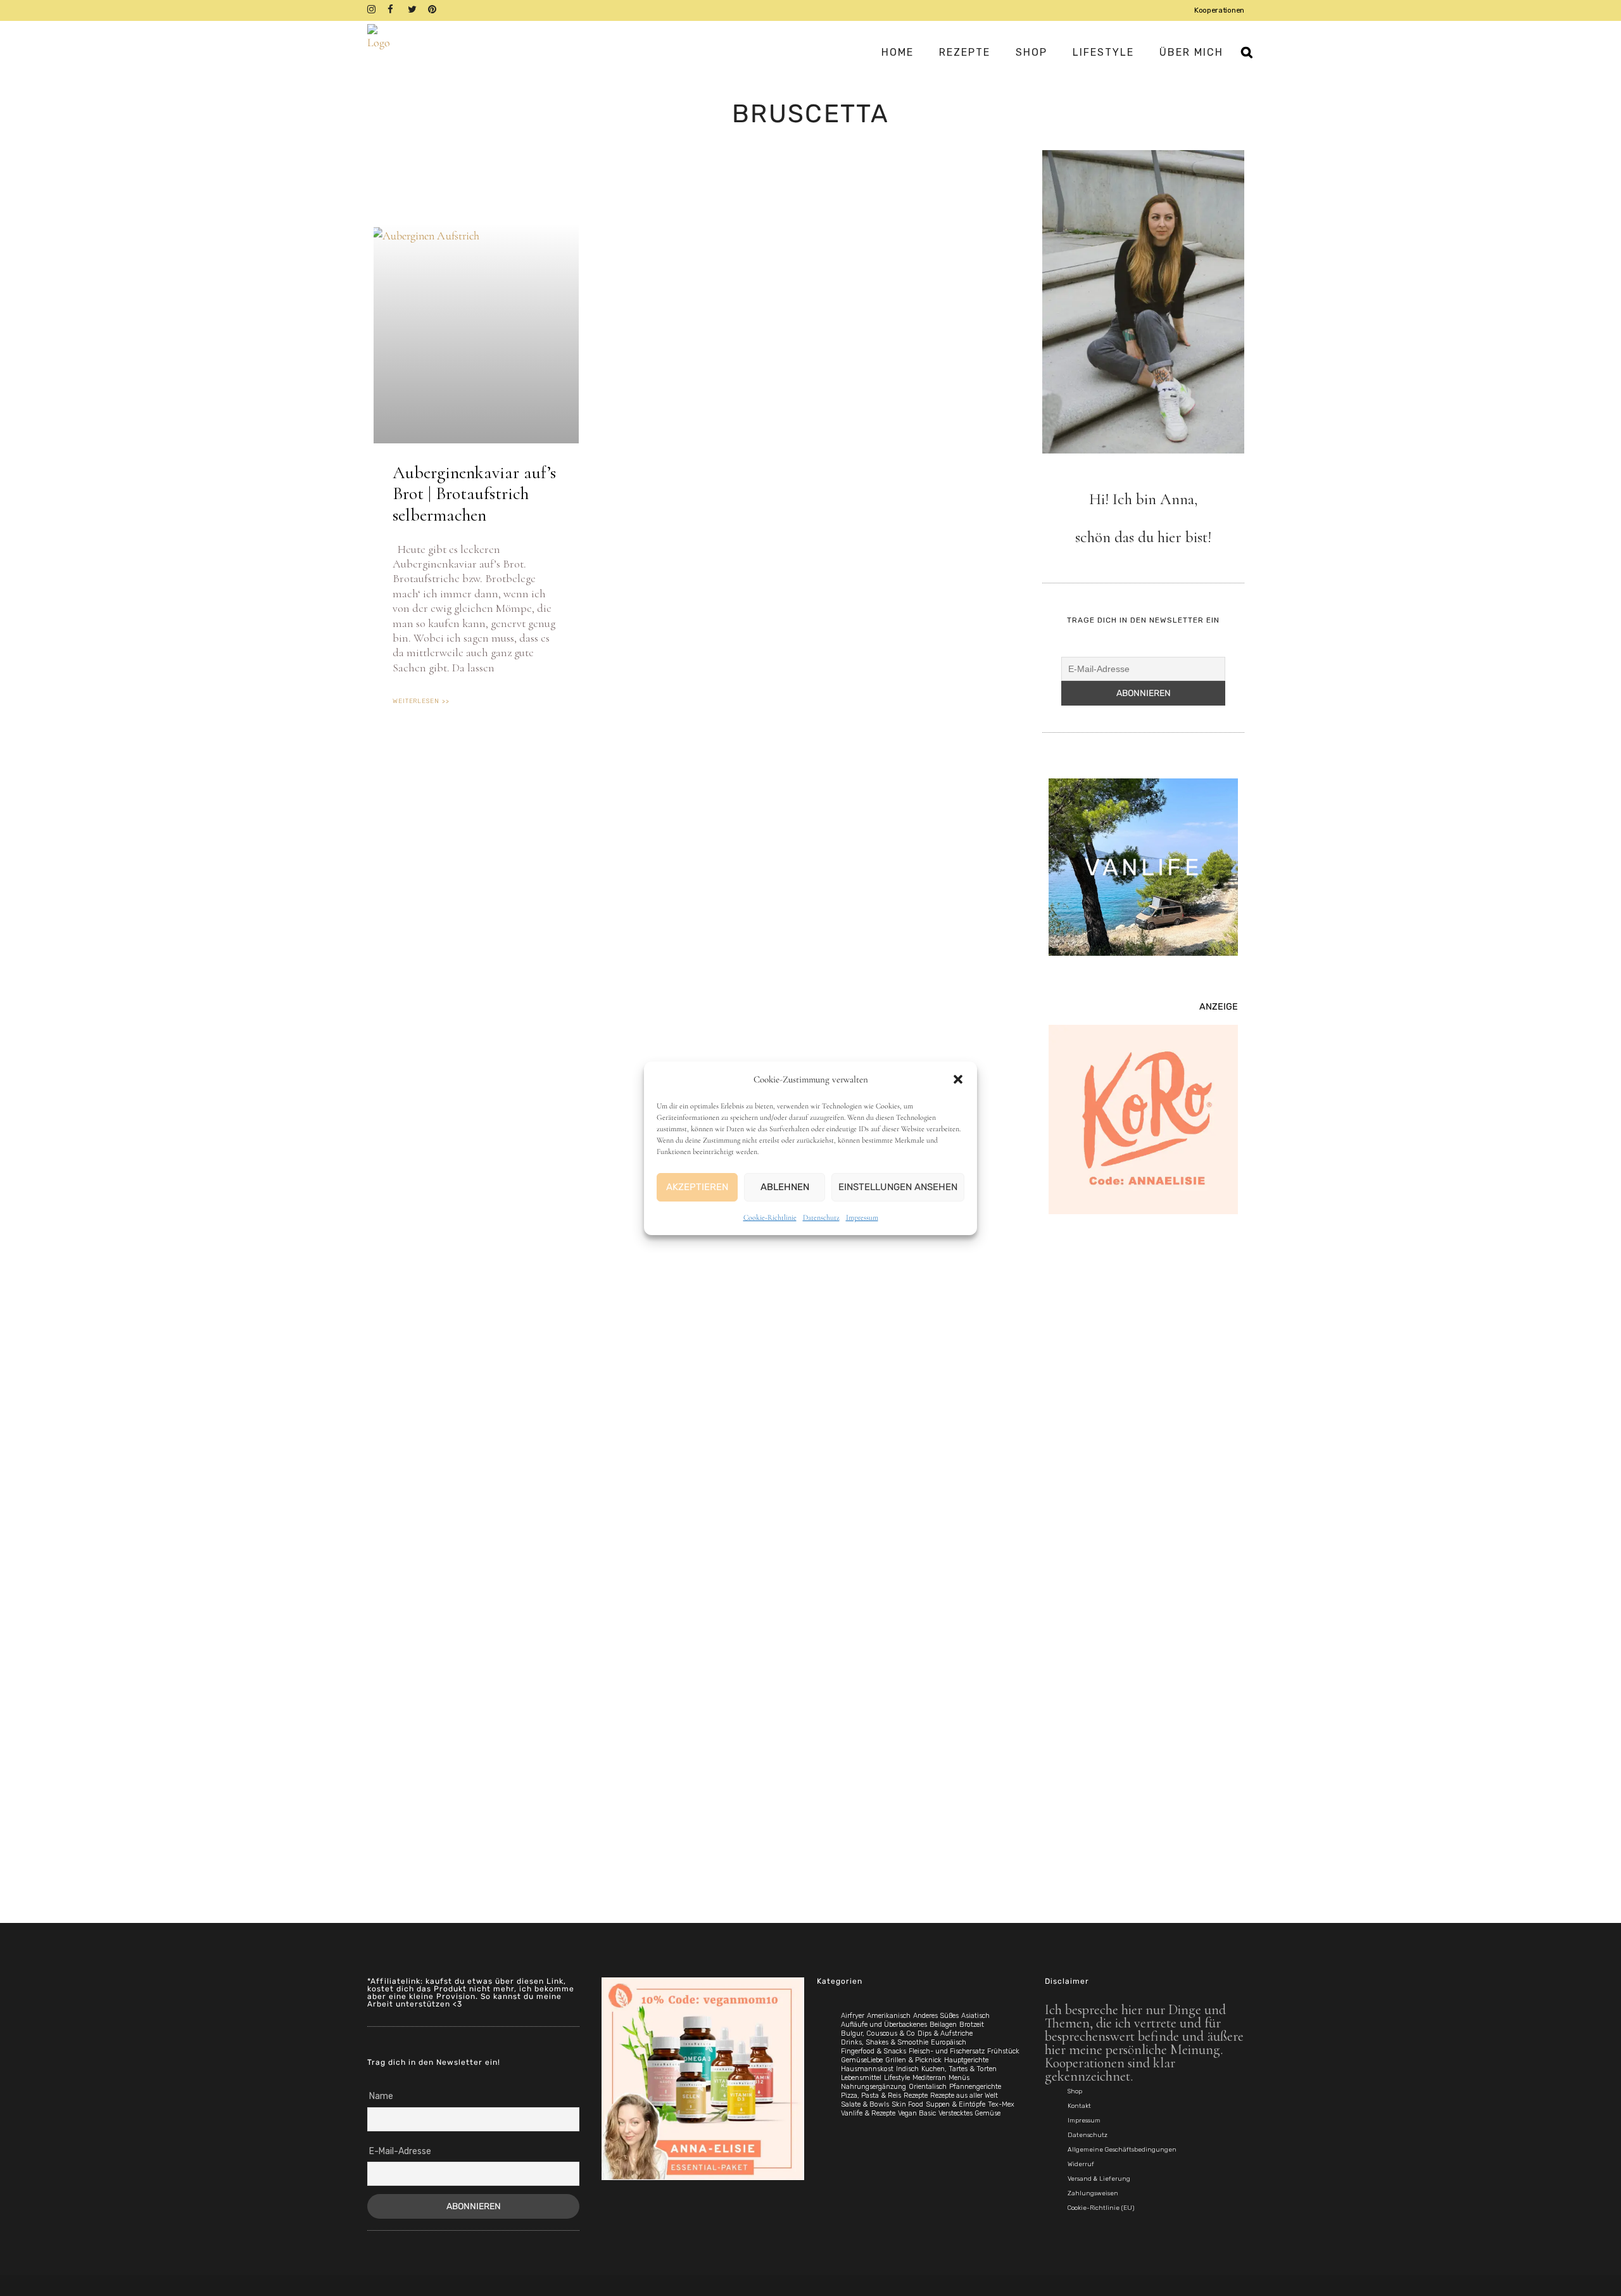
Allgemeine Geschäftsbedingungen (1122, 2150)
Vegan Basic (917, 2113)
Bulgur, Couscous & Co (878, 2033)
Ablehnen (785, 1187)
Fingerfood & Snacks (874, 2051)
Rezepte (916, 2096)
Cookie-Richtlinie (770, 1217)
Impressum (862, 1217)
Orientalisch (928, 2087)
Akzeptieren (697, 1187)
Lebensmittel (861, 2078)
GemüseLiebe (862, 2060)
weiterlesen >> (421, 701)
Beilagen (943, 2025)
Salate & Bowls (865, 2104)
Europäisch (949, 2042)
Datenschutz (821, 1217)
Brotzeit (972, 2025)
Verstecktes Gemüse (969, 2113)
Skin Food (907, 2104)
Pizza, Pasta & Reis (871, 2096)
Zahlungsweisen (1093, 2193)
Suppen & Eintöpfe (956, 2104)
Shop (1075, 2091)
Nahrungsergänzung (874, 2087)
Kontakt (1079, 2106)
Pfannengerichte (975, 2087)
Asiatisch (975, 2016)
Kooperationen (1219, 10)
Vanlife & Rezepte (868, 2113)
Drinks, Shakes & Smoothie (885, 2042)
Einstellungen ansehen (898, 1187)
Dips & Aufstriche (945, 2033)
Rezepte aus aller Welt (964, 2096)
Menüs (959, 2078)
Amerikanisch (889, 2016)
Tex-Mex (1001, 2104)
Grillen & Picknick (913, 2060)
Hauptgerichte (966, 2060)
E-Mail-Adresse (400, 2151)
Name (381, 2096)
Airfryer (853, 2016)
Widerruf (1081, 2164)
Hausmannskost (867, 2069)
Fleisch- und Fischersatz (947, 2051)
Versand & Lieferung (1099, 2179)
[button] (958, 1079)
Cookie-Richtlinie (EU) (1101, 2208)
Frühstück (1003, 2051)
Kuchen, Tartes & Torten (959, 2069)
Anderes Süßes (936, 2016)
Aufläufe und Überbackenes (884, 2025)
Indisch (907, 2069)
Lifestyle (897, 2078)
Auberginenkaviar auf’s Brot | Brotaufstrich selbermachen (474, 494)
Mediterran (929, 2078)
